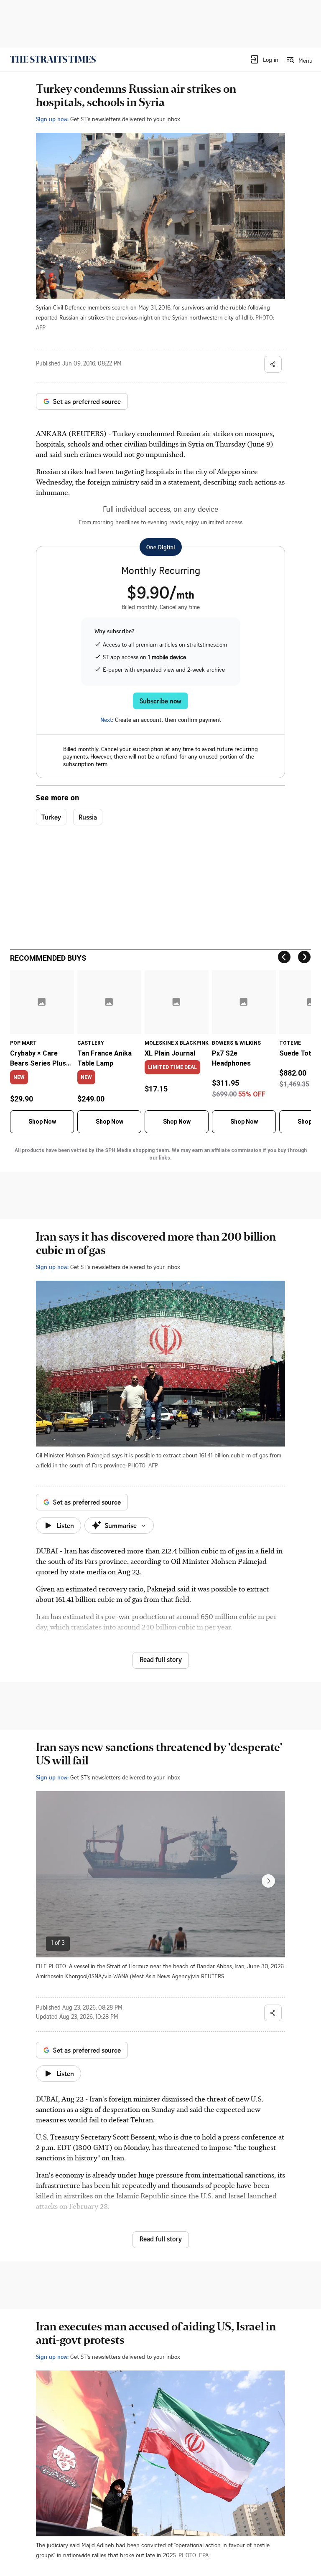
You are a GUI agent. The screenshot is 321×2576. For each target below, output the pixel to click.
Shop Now (42, 1122)
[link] (53, 59)
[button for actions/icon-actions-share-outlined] (273, 364)
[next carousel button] (268, 1881)
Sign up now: (52, 119)
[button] (264, 59)
